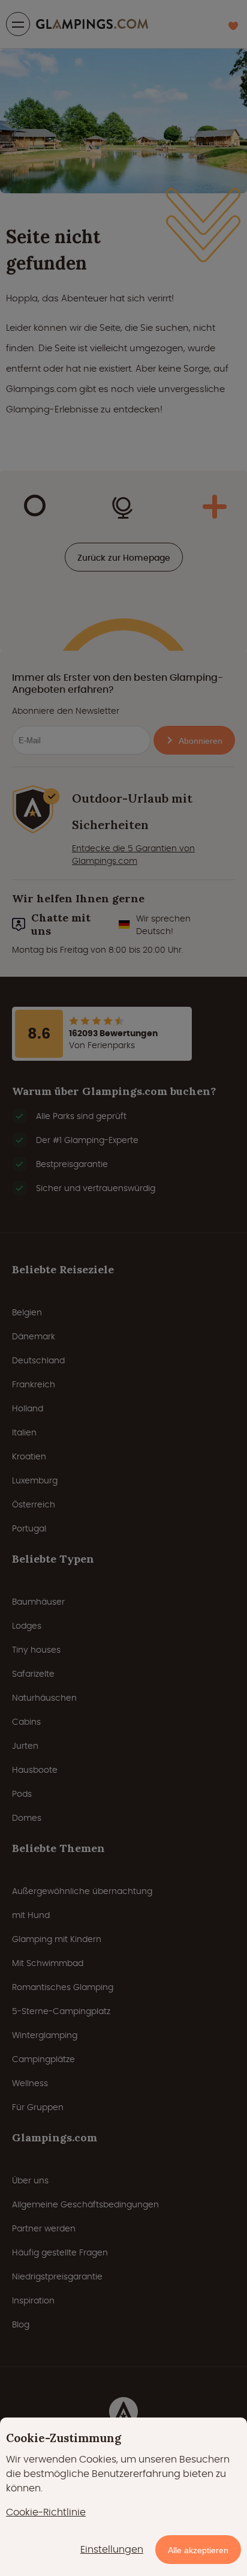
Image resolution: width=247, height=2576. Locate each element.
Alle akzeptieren (198, 2550)
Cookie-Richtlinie (46, 2512)
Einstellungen (112, 2549)
